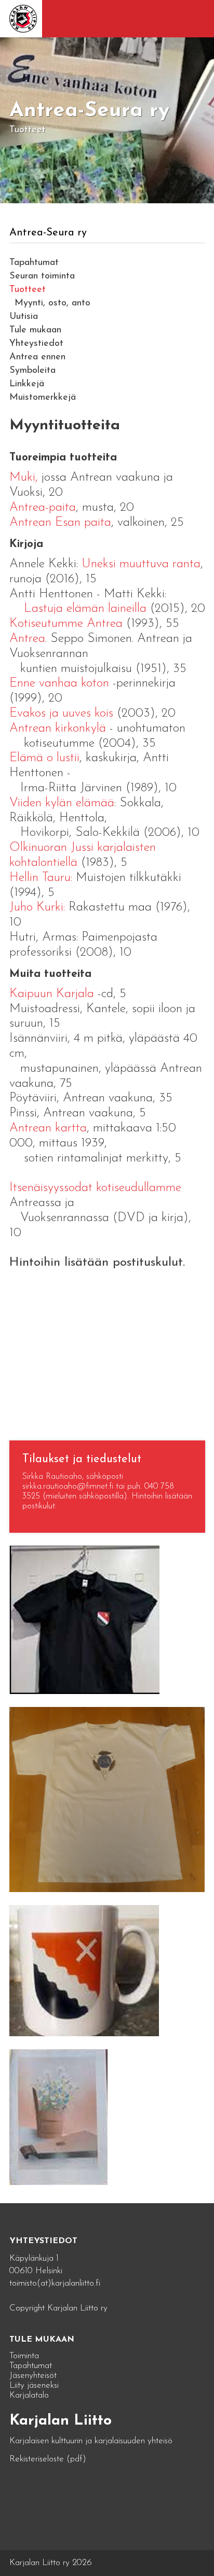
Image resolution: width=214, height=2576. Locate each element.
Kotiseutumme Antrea (66, 624)
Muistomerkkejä (43, 398)
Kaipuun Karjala (52, 994)
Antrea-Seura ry (48, 233)
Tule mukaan (35, 330)
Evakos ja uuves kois (61, 713)
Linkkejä (27, 384)
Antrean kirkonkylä (58, 729)
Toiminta (24, 2356)
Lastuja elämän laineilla (85, 609)
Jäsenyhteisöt (33, 2376)
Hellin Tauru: (41, 878)
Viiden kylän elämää (62, 803)
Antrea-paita (43, 508)
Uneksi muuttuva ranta (141, 564)
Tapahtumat (34, 263)
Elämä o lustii (44, 758)
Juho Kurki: (39, 907)
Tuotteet (28, 290)
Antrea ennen (37, 357)
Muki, (24, 478)
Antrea (27, 639)
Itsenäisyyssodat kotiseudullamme (95, 1188)
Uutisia (24, 317)
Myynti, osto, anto (52, 303)
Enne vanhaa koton (59, 683)
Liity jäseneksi (34, 2385)
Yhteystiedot (36, 344)
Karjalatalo (29, 2395)
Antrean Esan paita (60, 523)
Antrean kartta (48, 1128)
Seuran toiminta (42, 276)
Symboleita (32, 371)
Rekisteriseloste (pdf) (48, 2459)
